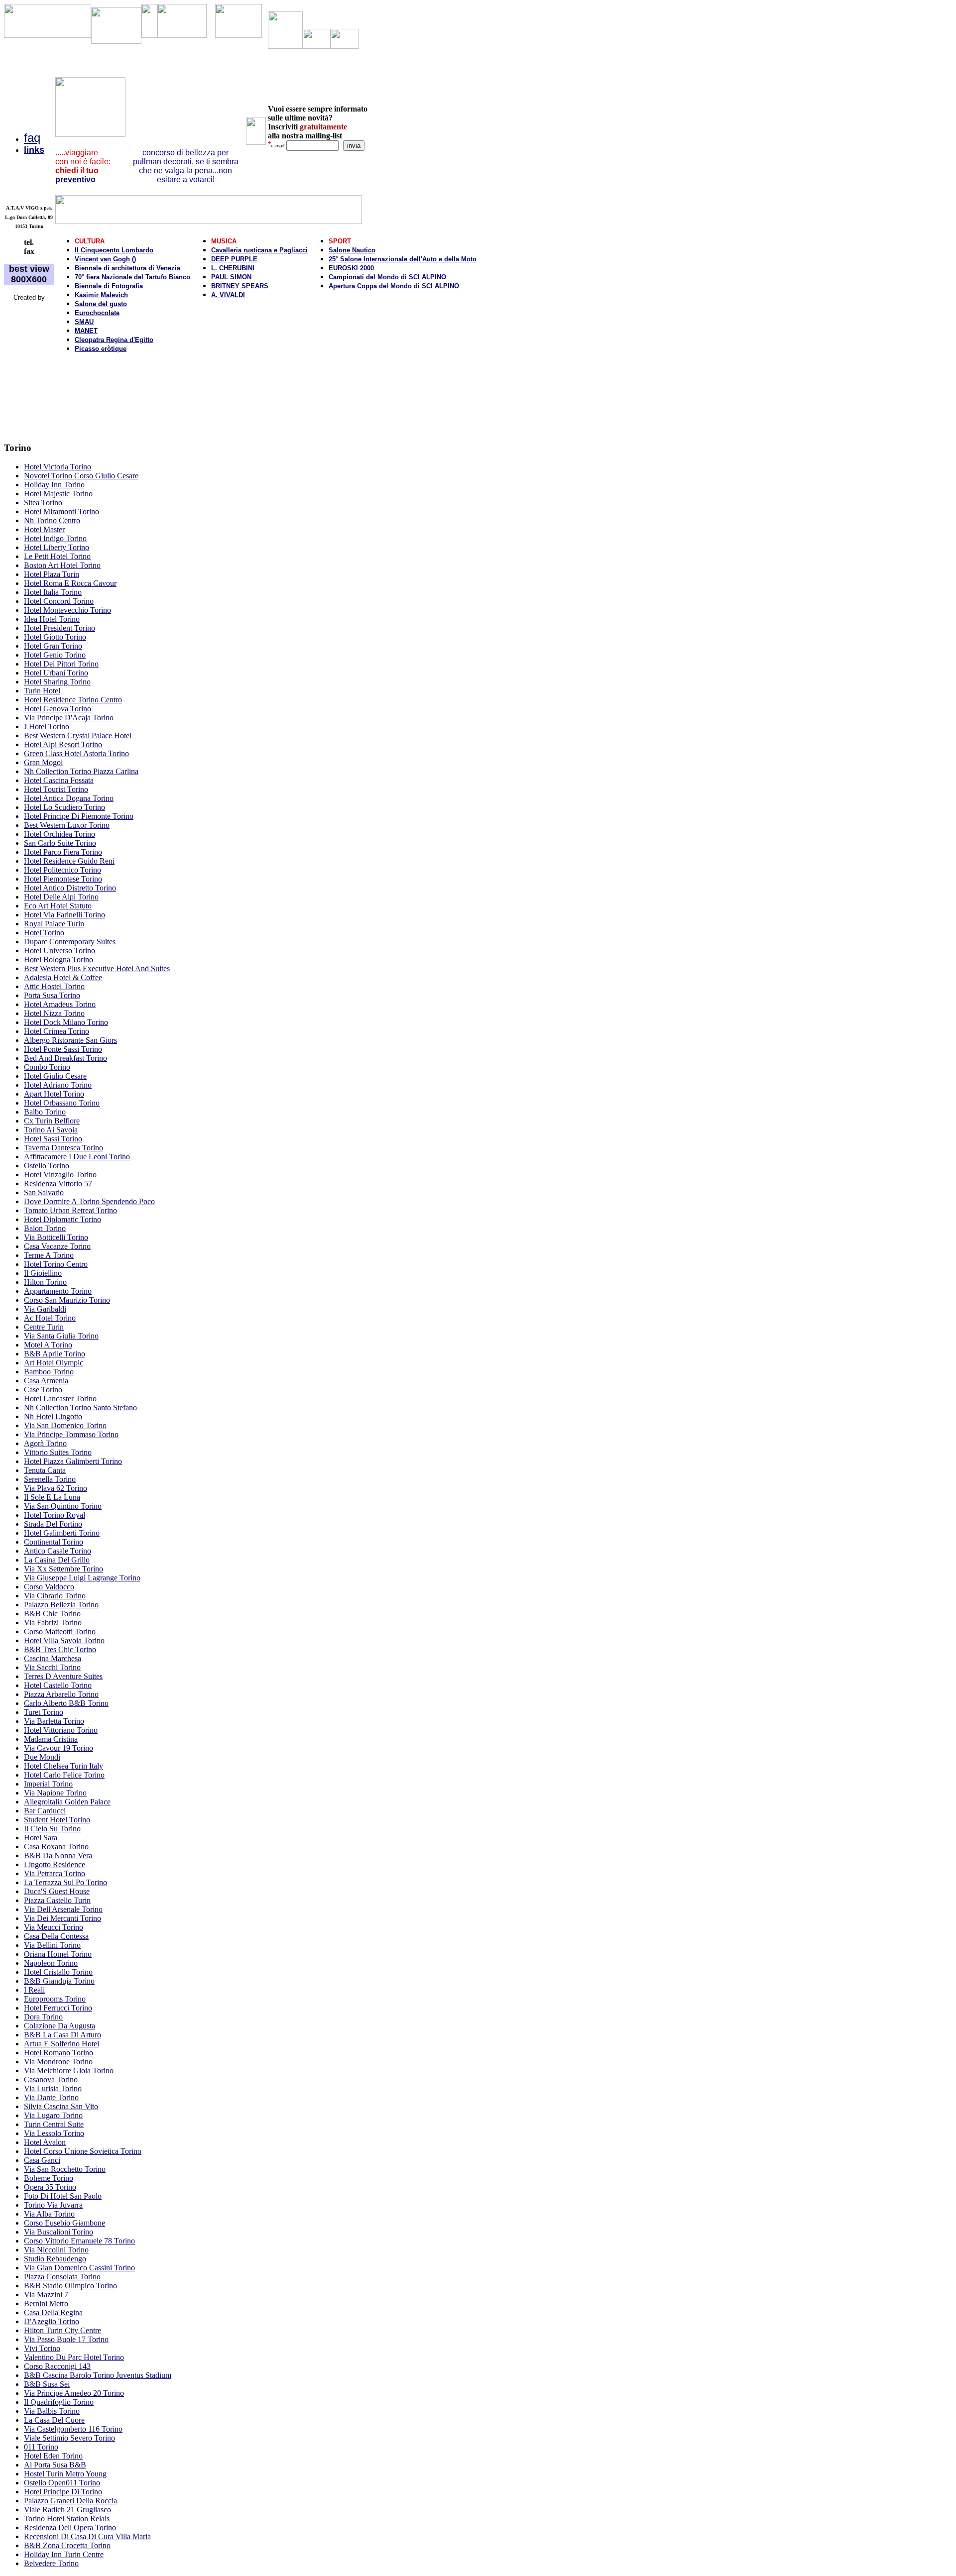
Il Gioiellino (43, 1273)
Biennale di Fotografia (109, 286)
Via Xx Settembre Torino (63, 1569)
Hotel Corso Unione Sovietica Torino (83, 2151)
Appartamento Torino (58, 1291)
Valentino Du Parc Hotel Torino (74, 2357)
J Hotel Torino (47, 727)
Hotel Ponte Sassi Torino (63, 1049)
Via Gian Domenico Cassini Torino (79, 2268)
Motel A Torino (48, 1345)
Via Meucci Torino (54, 1927)
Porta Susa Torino (52, 995)
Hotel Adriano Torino (58, 1085)
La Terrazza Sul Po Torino (65, 1882)
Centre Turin (44, 1327)
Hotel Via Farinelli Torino (64, 915)
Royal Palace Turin (54, 924)
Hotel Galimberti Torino (62, 1533)
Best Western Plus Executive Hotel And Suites (97, 968)
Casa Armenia (46, 1381)
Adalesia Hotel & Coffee (63, 977)
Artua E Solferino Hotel (61, 2044)
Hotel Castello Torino (58, 1685)
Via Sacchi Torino (52, 1667)
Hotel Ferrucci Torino (58, 2008)
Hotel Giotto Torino (55, 637)
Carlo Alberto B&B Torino (66, 1703)
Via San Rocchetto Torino (65, 2169)
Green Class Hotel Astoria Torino (76, 753)
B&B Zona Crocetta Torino (67, 2545)
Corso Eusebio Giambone (64, 2223)
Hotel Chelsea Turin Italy (63, 1766)
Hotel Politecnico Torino (62, 870)
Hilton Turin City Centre (62, 2330)
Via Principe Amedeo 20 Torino (74, 2393)
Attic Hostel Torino (54, 986)
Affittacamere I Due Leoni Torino (77, 1157)
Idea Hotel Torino (52, 619)
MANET (86, 331)
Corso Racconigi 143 (57, 2366)
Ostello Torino (47, 1166)
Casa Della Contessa (56, 1936)
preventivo (75, 179)
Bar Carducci (45, 1811)
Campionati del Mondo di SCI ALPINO (387, 277)
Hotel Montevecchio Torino (67, 610)
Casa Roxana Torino (56, 1847)
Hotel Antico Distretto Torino (70, 888)
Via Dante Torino (51, 2097)
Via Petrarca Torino (55, 1873)
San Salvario (44, 1192)
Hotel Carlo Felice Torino (64, 1775)
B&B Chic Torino (52, 1614)
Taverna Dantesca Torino (63, 1148)
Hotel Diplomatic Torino (62, 1219)
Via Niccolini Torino (56, 2250)
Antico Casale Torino (58, 1551)
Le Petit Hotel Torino (57, 556)
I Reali (34, 1990)
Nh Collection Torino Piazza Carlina (81, 771)
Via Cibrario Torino (55, 1596)
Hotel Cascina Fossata (59, 780)
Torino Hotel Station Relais (67, 2519)
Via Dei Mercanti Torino (62, 1918)
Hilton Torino (45, 1282)
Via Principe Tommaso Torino (71, 1434)
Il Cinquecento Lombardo (114, 250)
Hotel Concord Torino (59, 601)
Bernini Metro (46, 2303)
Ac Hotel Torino (50, 1318)
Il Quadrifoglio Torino (59, 2402)
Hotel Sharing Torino (57, 682)
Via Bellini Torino (52, 1945)
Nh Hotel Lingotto (53, 1416)
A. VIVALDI (228, 295)
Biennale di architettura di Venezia (127, 268)
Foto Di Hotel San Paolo (63, 2196)
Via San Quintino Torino (63, 1506)
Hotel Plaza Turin (52, 574)
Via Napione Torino (55, 1793)
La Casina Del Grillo (57, 1560)
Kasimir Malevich (101, 295)
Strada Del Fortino (53, 1524)
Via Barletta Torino (54, 1721)
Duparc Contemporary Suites (70, 942)
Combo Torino (47, 1067)
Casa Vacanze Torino (57, 1246)
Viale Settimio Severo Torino (69, 2438)
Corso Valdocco (49, 1587)
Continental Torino (54, 1542)
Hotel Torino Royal (55, 1515)
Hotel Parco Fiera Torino (63, 852)
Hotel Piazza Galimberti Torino (73, 1461)
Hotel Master (44, 529)
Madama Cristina (51, 1739)
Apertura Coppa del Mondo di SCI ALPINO (394, 286)
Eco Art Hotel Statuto (58, 906)
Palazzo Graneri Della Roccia (70, 2501)
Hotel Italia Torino (53, 592)
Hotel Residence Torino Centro (73, 700)
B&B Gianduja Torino (59, 1981)
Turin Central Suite (54, 2124)
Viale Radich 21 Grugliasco (67, 2510)
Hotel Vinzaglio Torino (60, 1175)
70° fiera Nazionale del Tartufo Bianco (132, 277)
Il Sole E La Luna (52, 1497)
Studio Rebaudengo (55, 2259)
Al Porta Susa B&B (55, 2465)
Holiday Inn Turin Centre (64, 2554)
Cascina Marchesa (53, 1658)
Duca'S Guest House (57, 1891)
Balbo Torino (45, 1112)
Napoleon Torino (51, 1963)
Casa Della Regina (53, 2312)
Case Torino (43, 1390)
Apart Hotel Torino (54, 1094)
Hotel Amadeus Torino (60, 1004)
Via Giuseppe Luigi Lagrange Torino (82, 1578)
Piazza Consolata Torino (62, 2277)
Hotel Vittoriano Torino (61, 1730)
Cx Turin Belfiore (52, 1121)
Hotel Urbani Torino (56, 673)
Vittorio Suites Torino (58, 1452)
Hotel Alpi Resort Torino (63, 744)
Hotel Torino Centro (56, 1264)
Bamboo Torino (49, 1372)
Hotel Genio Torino (55, 655)
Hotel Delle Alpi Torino (61, 897)
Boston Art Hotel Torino (62, 565)
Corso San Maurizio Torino (67, 1300)
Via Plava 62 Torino (56, 1488)
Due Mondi (42, 1757)
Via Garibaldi (45, 1309)
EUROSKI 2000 (351, 268)
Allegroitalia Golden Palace (67, 1802)
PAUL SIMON (231, 277)
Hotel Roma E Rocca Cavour (70, 583)
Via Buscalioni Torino (59, 2232)
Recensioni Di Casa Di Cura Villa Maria (87, 2536)
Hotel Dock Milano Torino (66, 1022)
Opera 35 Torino (50, 2187)
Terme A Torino (49, 1255)
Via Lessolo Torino (54, 2133)
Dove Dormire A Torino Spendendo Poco (89, 1201)
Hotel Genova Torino (58, 709)
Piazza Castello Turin (57, 1900)
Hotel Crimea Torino (57, 1031)
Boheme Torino (49, 2178)
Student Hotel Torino (57, 1820)
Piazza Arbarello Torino (61, 1694)
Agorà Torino (45, 1443)
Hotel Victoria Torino (58, 467)
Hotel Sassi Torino (53, 1139)
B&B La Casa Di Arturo (62, 2035)
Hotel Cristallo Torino (58, 1972)
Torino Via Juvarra (53, 2205)
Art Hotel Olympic (54, 1363)
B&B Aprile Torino (55, 1354)
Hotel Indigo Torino (55, 538)
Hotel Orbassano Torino (62, 1103)
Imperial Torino (48, 1784)
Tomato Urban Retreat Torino (70, 1210)
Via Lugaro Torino (53, 2115)
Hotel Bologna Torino (59, 959)
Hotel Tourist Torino (56, 789)
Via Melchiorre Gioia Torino (69, 2071)
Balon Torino (45, 1228)
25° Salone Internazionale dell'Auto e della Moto (403, 259)
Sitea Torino (43, 503)
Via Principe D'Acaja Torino (69, 718)
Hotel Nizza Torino (54, 1013)
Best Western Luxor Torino (67, 825)
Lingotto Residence (55, 1864)
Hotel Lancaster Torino (60, 1399)
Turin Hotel (42, 691)
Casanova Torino (51, 2079)
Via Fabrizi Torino (53, 1623)
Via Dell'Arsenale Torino (63, 1909)
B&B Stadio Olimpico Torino (70, 2286)
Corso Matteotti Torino (60, 1631)
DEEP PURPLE (234, 259)
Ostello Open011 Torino (62, 2483)
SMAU (84, 322)
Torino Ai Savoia (51, 1130)
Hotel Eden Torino (53, 2456)
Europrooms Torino (55, 1999)
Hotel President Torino (60, 628)
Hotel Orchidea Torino (60, 834)
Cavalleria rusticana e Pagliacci (259, 250)
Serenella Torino (50, 1479)
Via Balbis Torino (52, 2411)
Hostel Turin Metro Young (65, 2474)
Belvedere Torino (51, 2563)
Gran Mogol (43, 762)
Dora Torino (43, 2017)
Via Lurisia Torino (53, 2088)
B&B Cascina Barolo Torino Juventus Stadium (98, 2375)
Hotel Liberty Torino (57, 547)
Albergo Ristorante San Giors (70, 1040)
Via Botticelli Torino (56, 1237)
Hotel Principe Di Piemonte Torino (79, 816)
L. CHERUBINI (233, 268)
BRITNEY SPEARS (240, 286)
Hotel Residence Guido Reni (69, 861)
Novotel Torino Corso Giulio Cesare (81, 476)
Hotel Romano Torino (59, 2053)
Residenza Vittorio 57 (58, 1183)
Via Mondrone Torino (58, 2062)
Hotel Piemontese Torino (63, 879)
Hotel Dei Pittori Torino (61, 664)
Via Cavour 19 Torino (59, 1748)
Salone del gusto (101, 304)
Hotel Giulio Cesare (55, 1076)
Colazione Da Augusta (60, 2026)
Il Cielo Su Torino (52, 1829)
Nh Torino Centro (52, 520)
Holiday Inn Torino (54, 485)
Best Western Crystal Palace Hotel (78, 735)
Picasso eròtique (101, 349)
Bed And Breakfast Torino (65, 1058)
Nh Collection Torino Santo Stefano (80, 1407)
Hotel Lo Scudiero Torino (64, 807)
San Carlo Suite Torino (60, 843)
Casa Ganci (42, 2160)
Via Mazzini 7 (46, 2295)
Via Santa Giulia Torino (61, 1336)
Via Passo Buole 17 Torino (66, 2339)
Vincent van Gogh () (105, 259)
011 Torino (41, 2447)
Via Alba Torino (49, 2214)
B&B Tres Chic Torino (60, 1649)
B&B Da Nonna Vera (58, 1855)
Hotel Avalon (45, 2142)
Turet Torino (44, 1712)
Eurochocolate (97, 313)
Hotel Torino (44, 933)
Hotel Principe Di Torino (63, 2492)
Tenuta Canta (45, 1470)
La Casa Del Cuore (54, 2420)
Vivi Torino (42, 2348)
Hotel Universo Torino (60, 951)
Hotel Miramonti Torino (61, 511)
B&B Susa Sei (47, 2384)
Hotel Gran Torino (53, 646)
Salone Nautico (352, 250)
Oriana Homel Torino (58, 1954)
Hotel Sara (41, 1838)
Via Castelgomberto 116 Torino (73, 2429)
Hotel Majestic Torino (58, 494)
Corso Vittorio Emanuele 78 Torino (79, 2241)
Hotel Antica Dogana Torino (69, 798)
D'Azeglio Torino (52, 2321)
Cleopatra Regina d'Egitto (114, 340)
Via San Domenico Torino (65, 1425)
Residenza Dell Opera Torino (70, 2527)
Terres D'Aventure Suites (63, 1676)
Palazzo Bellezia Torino (61, 1605)
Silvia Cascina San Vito (61, 2106)
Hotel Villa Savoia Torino (64, 1640)
